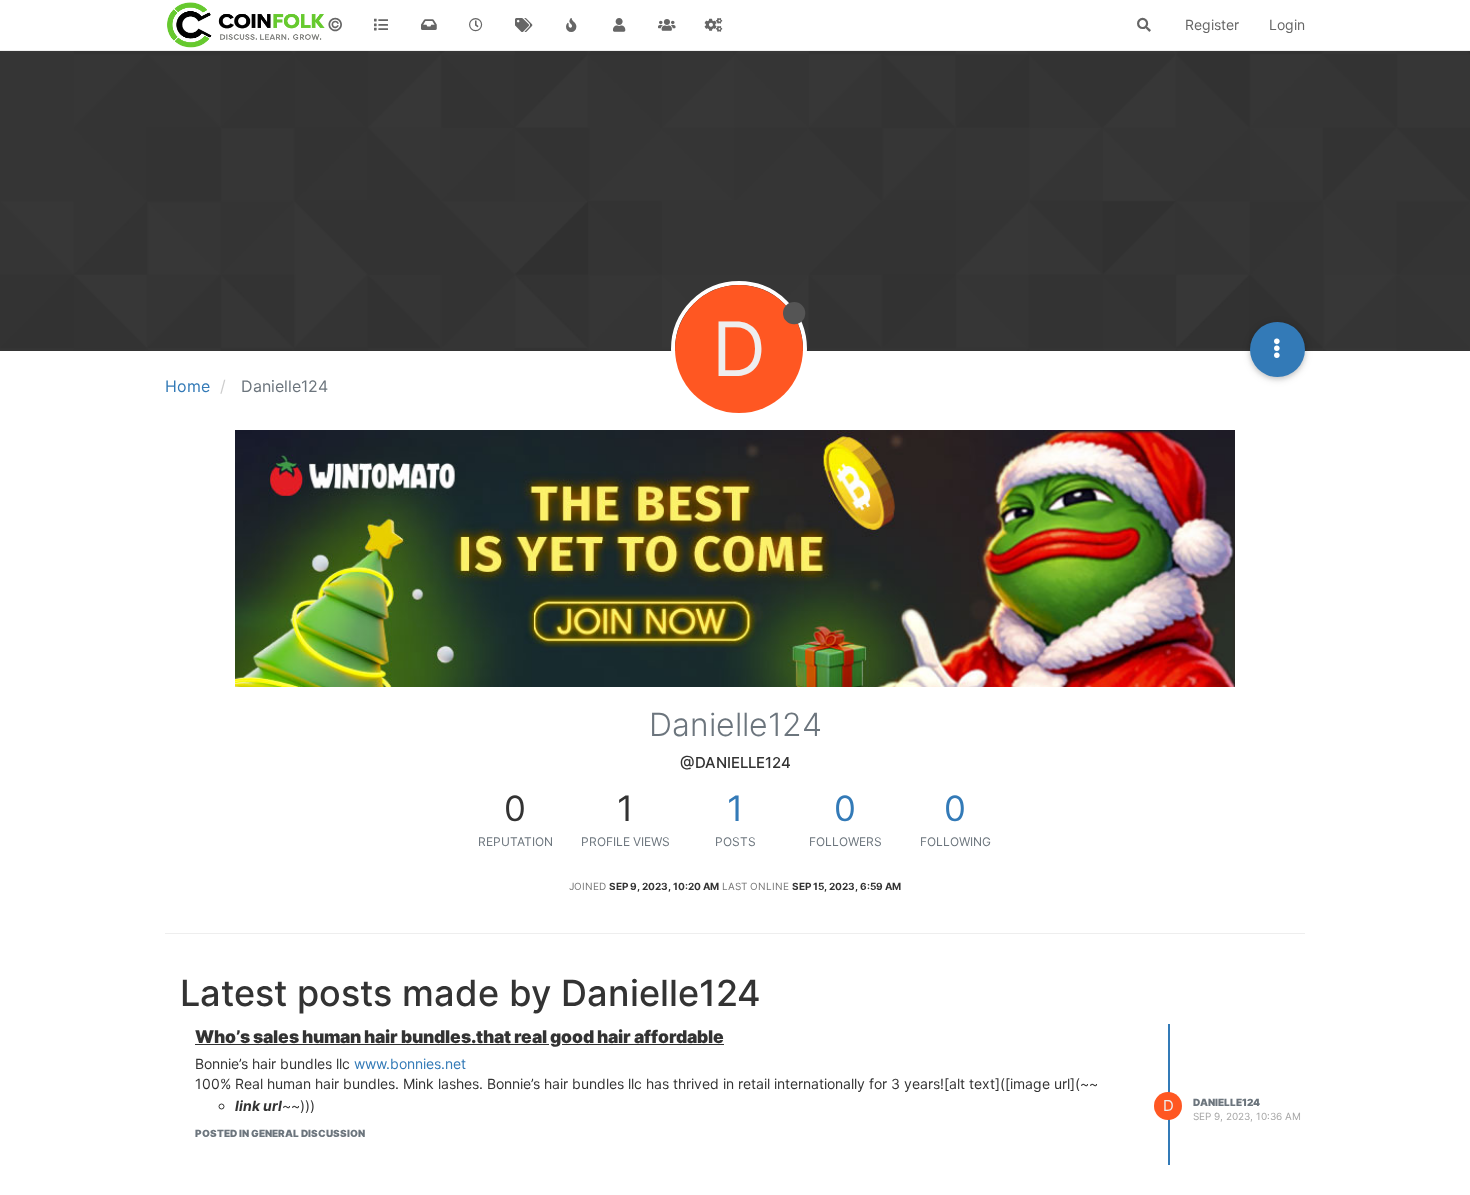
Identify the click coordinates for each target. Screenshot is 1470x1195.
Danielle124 (1226, 1102)
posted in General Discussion (280, 1133)
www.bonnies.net (410, 1063)
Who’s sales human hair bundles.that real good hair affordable (459, 1036)
